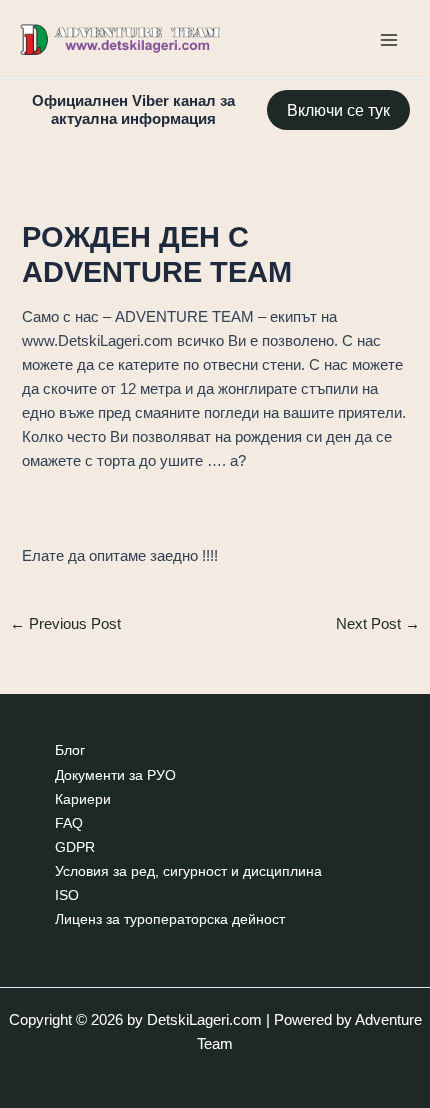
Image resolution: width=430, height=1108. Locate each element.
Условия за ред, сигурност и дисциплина (188, 871)
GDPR (75, 847)
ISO (67, 895)
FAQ (69, 823)
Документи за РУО (115, 775)
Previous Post (65, 624)
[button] (338, 110)
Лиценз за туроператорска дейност (170, 919)
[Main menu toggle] (389, 40)
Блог (70, 750)
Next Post (378, 624)
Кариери (83, 799)
